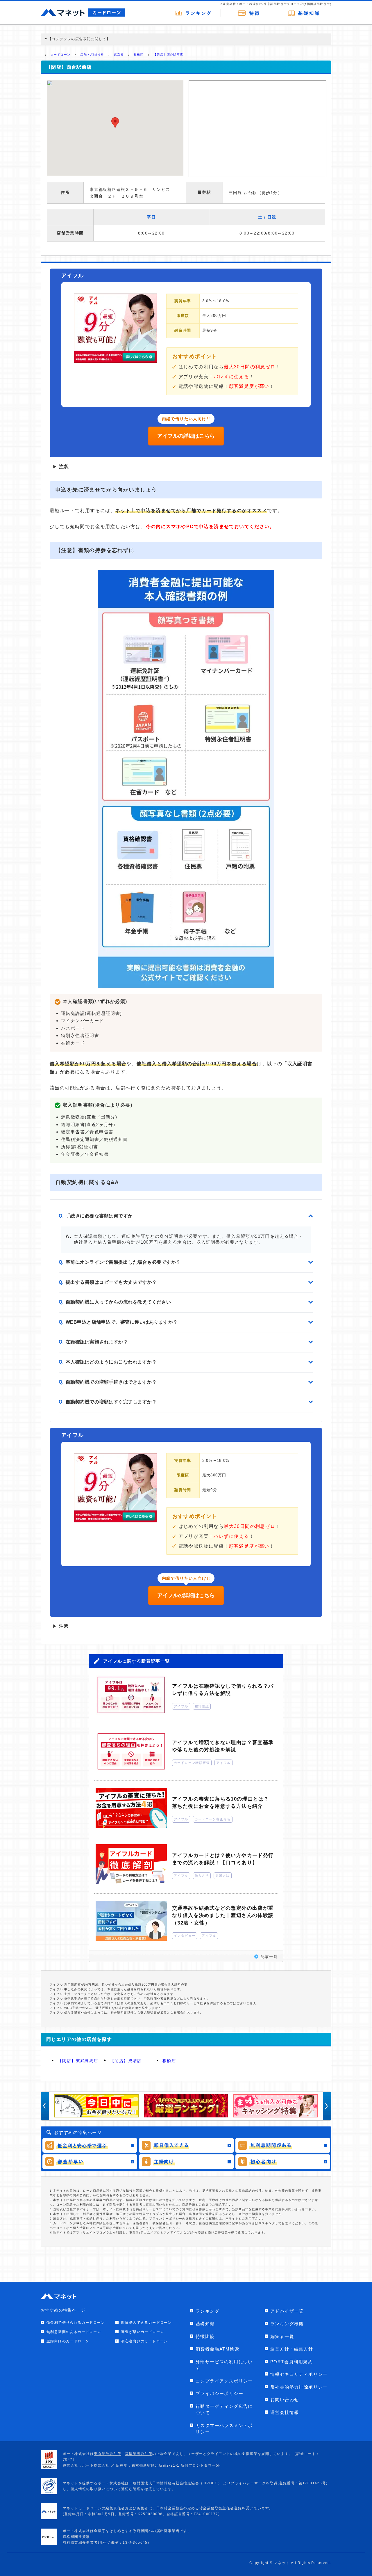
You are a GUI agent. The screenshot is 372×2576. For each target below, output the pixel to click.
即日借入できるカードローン (146, 2323)
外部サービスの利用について (224, 2365)
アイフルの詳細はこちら (186, 436)
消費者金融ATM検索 (217, 2349)
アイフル (181, 1706)
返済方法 (223, 1876)
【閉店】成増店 (126, 2061)
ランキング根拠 (287, 2324)
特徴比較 (205, 2336)
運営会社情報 (285, 2412)
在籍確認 (202, 1706)
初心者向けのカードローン (145, 2341)
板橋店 (169, 2061)
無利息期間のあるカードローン (74, 2332)
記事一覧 (269, 1957)
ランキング (208, 2311)
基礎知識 (205, 2324)
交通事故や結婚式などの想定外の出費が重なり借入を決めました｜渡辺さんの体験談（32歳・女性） (223, 1915)
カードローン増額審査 (192, 1763)
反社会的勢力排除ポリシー (299, 2387)
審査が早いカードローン (143, 2332)
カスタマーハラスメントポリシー (224, 2429)
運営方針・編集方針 (292, 2349)
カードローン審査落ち (213, 1819)
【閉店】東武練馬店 (78, 2061)
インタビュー (185, 1936)
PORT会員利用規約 (291, 2362)
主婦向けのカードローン (68, 2341)
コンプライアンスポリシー (224, 2381)
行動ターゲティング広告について (224, 2410)
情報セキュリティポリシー (299, 2374)
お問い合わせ (285, 2400)
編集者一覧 (282, 2336)
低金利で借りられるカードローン (76, 2323)
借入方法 (202, 1876)
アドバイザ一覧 (287, 2311)
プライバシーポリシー (219, 2393)
